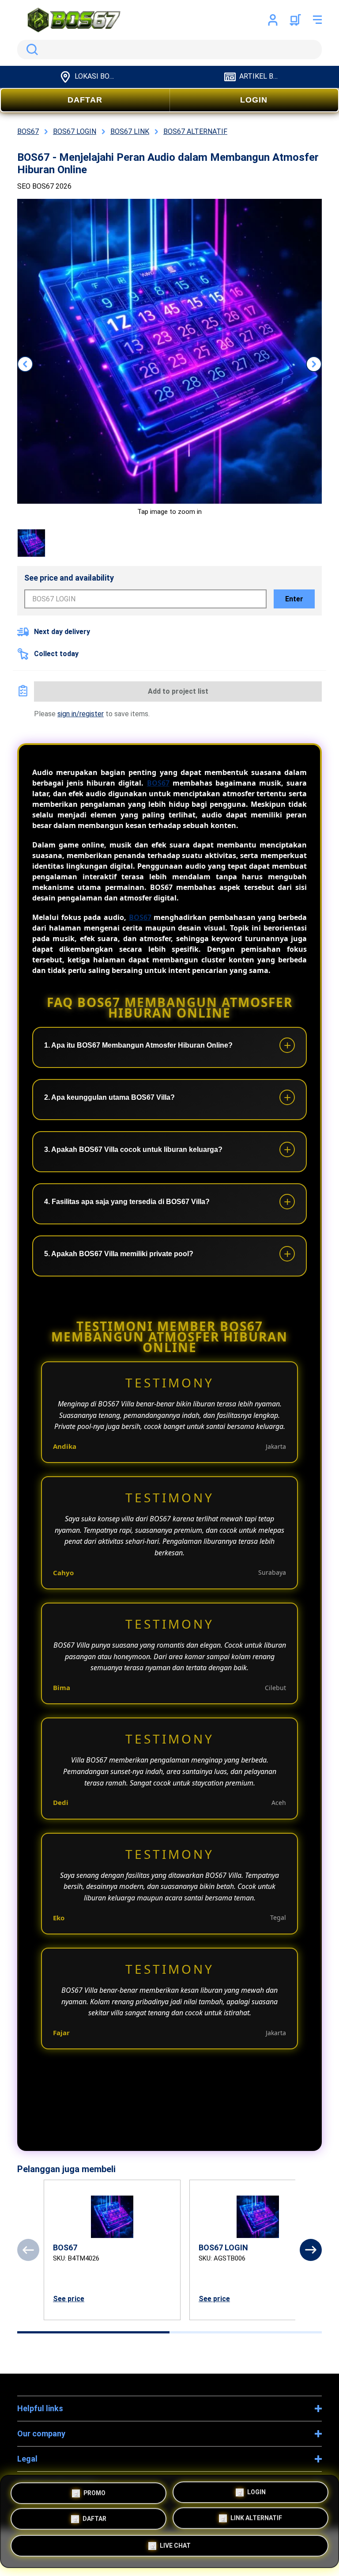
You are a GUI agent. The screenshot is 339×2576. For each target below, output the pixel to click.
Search (30, 49)
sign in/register (81, 714)
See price (69, 2299)
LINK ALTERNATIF (256, 2520)
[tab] (93, 2332)
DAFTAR (85, 100)
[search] (169, 49)
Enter (294, 599)
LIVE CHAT (175, 2549)
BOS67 (158, 783)
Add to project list (178, 691)
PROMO (94, 2490)
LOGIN (254, 100)
